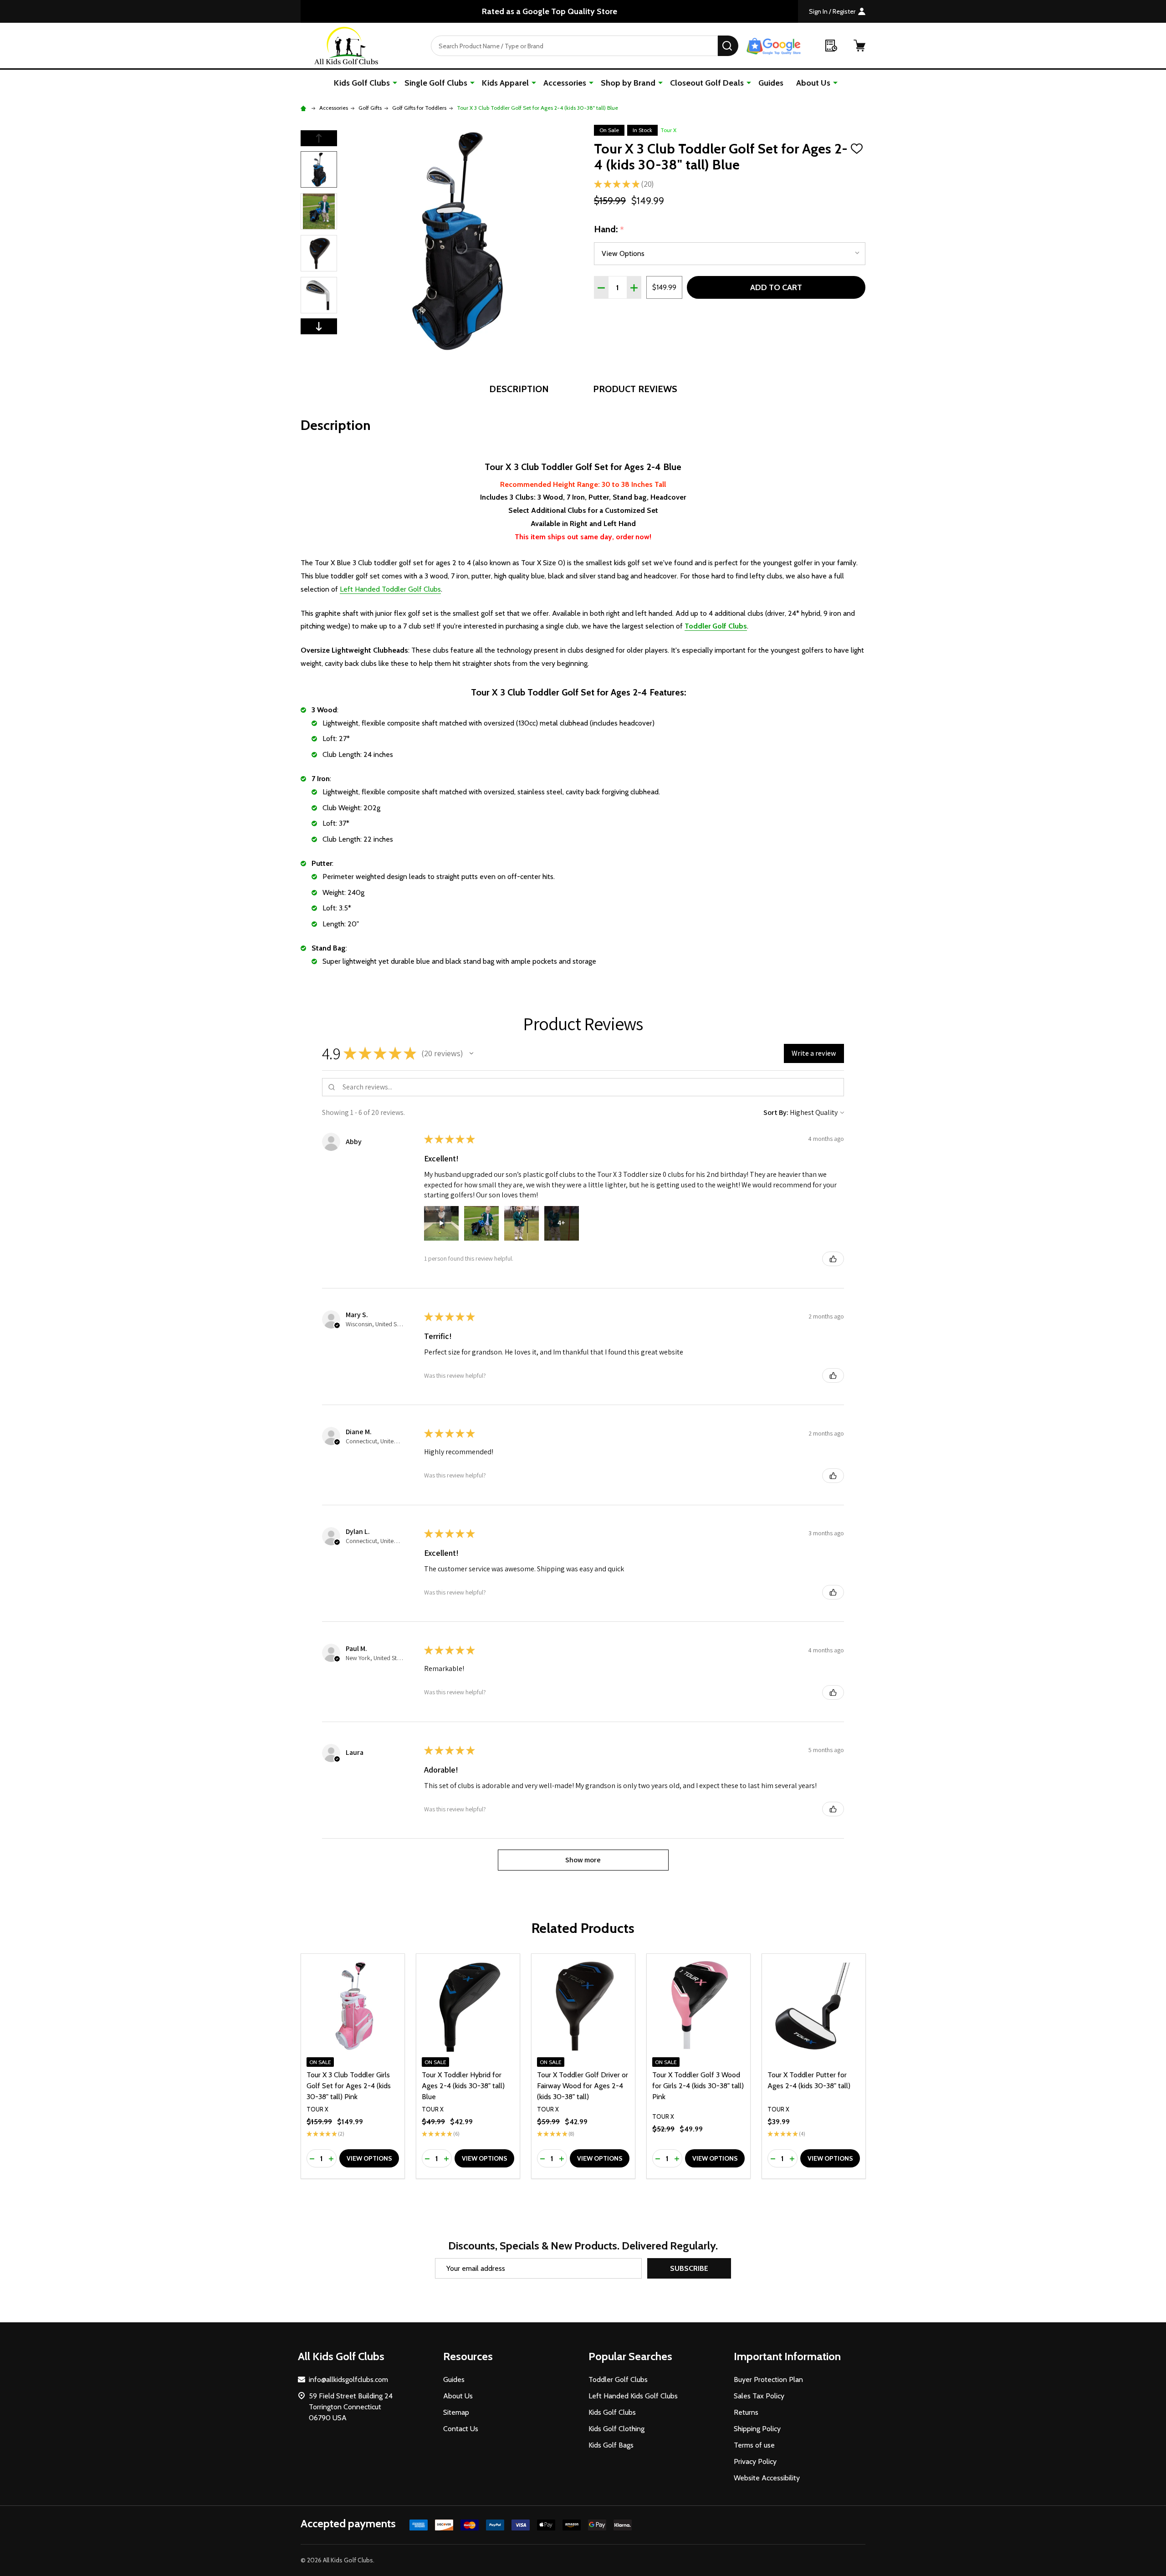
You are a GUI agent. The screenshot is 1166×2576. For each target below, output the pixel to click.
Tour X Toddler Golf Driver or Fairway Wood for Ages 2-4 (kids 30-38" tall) (583, 2086)
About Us (813, 83)
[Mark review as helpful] (833, 1259)
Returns (746, 2412)
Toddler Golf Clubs (618, 2379)
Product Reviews (635, 389)
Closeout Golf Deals (707, 83)
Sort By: (776, 1112)
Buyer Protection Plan (768, 2379)
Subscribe (689, 2268)
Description (519, 389)
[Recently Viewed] (831, 46)
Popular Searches (630, 2356)
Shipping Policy (757, 2429)
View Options (369, 2158)
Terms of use (754, 2445)
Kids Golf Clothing (616, 2429)
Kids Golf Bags (611, 2445)
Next (319, 326)
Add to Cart (776, 287)
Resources (468, 2356)
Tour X (668, 130)
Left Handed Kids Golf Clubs (633, 2396)
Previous (319, 138)
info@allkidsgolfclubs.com (348, 2379)
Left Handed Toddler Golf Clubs (390, 589)
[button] (471, 1053)
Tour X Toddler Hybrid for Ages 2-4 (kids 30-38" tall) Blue (463, 2086)
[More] (395, 82)
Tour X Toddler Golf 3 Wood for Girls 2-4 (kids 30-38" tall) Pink (698, 2086)
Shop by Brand (628, 83)
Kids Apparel (505, 83)
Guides (771, 83)
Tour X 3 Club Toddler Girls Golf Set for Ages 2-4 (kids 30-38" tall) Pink (349, 2086)
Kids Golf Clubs (362, 83)
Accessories (565, 83)
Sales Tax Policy (759, 2396)
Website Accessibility (767, 2478)
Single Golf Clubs (436, 83)
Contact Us (461, 2429)
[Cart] (859, 46)
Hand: (609, 230)
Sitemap (456, 2412)
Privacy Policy (755, 2461)
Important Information (787, 2356)
